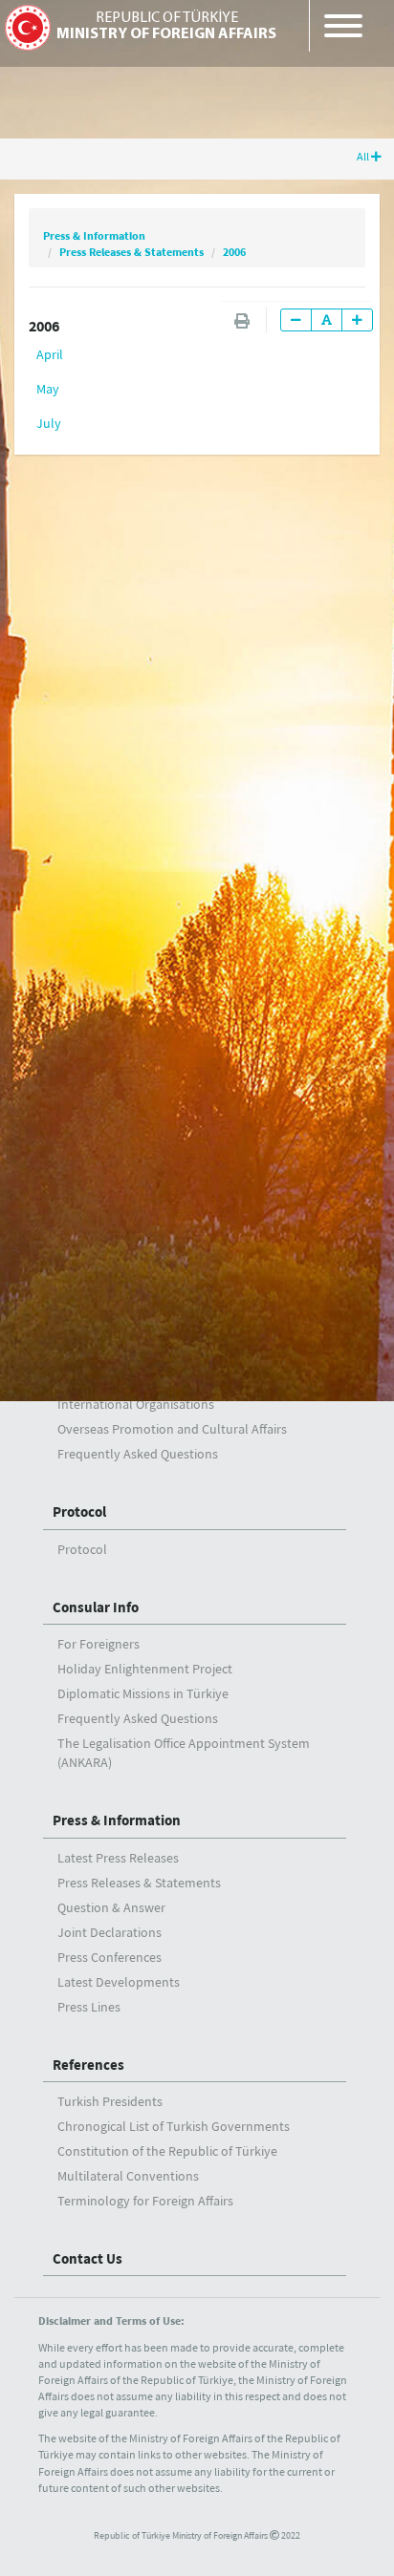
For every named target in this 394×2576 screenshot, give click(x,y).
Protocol (79, 1512)
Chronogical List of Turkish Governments (174, 2126)
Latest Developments (119, 1982)
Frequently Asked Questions (138, 1454)
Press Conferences (109, 1957)
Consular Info (96, 1607)
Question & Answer (111, 1907)
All (364, 156)
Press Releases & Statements (131, 252)
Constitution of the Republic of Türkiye (167, 2151)
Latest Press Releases (118, 1858)
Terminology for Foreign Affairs (145, 2201)
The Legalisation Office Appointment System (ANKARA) (184, 1753)
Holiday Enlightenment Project (145, 1669)
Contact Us (88, 2258)
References (88, 2065)
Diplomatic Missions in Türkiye (143, 1693)
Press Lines (89, 2007)
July (49, 423)
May (48, 389)
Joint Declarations (109, 1932)
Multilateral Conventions (128, 2176)
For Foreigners (98, 1644)
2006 (234, 252)
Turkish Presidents (110, 2101)
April (50, 354)
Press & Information (94, 235)
